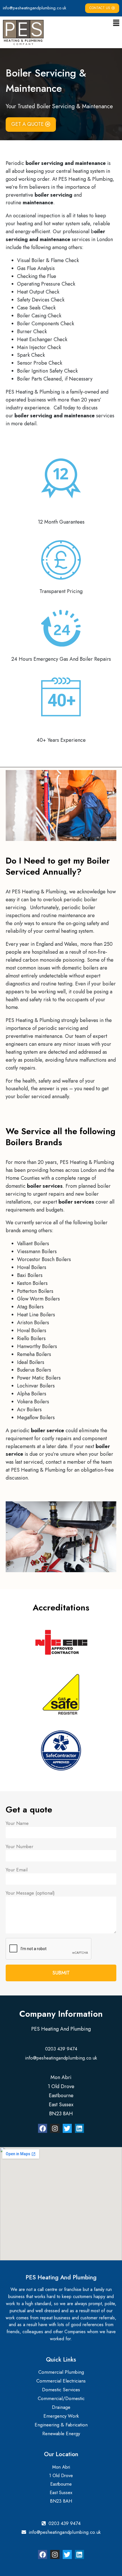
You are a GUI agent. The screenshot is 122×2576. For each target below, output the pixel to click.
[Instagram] (55, 2128)
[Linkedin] (79, 2128)
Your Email (17, 1870)
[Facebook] (43, 2128)
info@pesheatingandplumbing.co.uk (34, 8)
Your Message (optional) (30, 1893)
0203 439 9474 (61, 2049)
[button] (116, 23)
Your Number (19, 1846)
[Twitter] (67, 2128)
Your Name (17, 1823)
